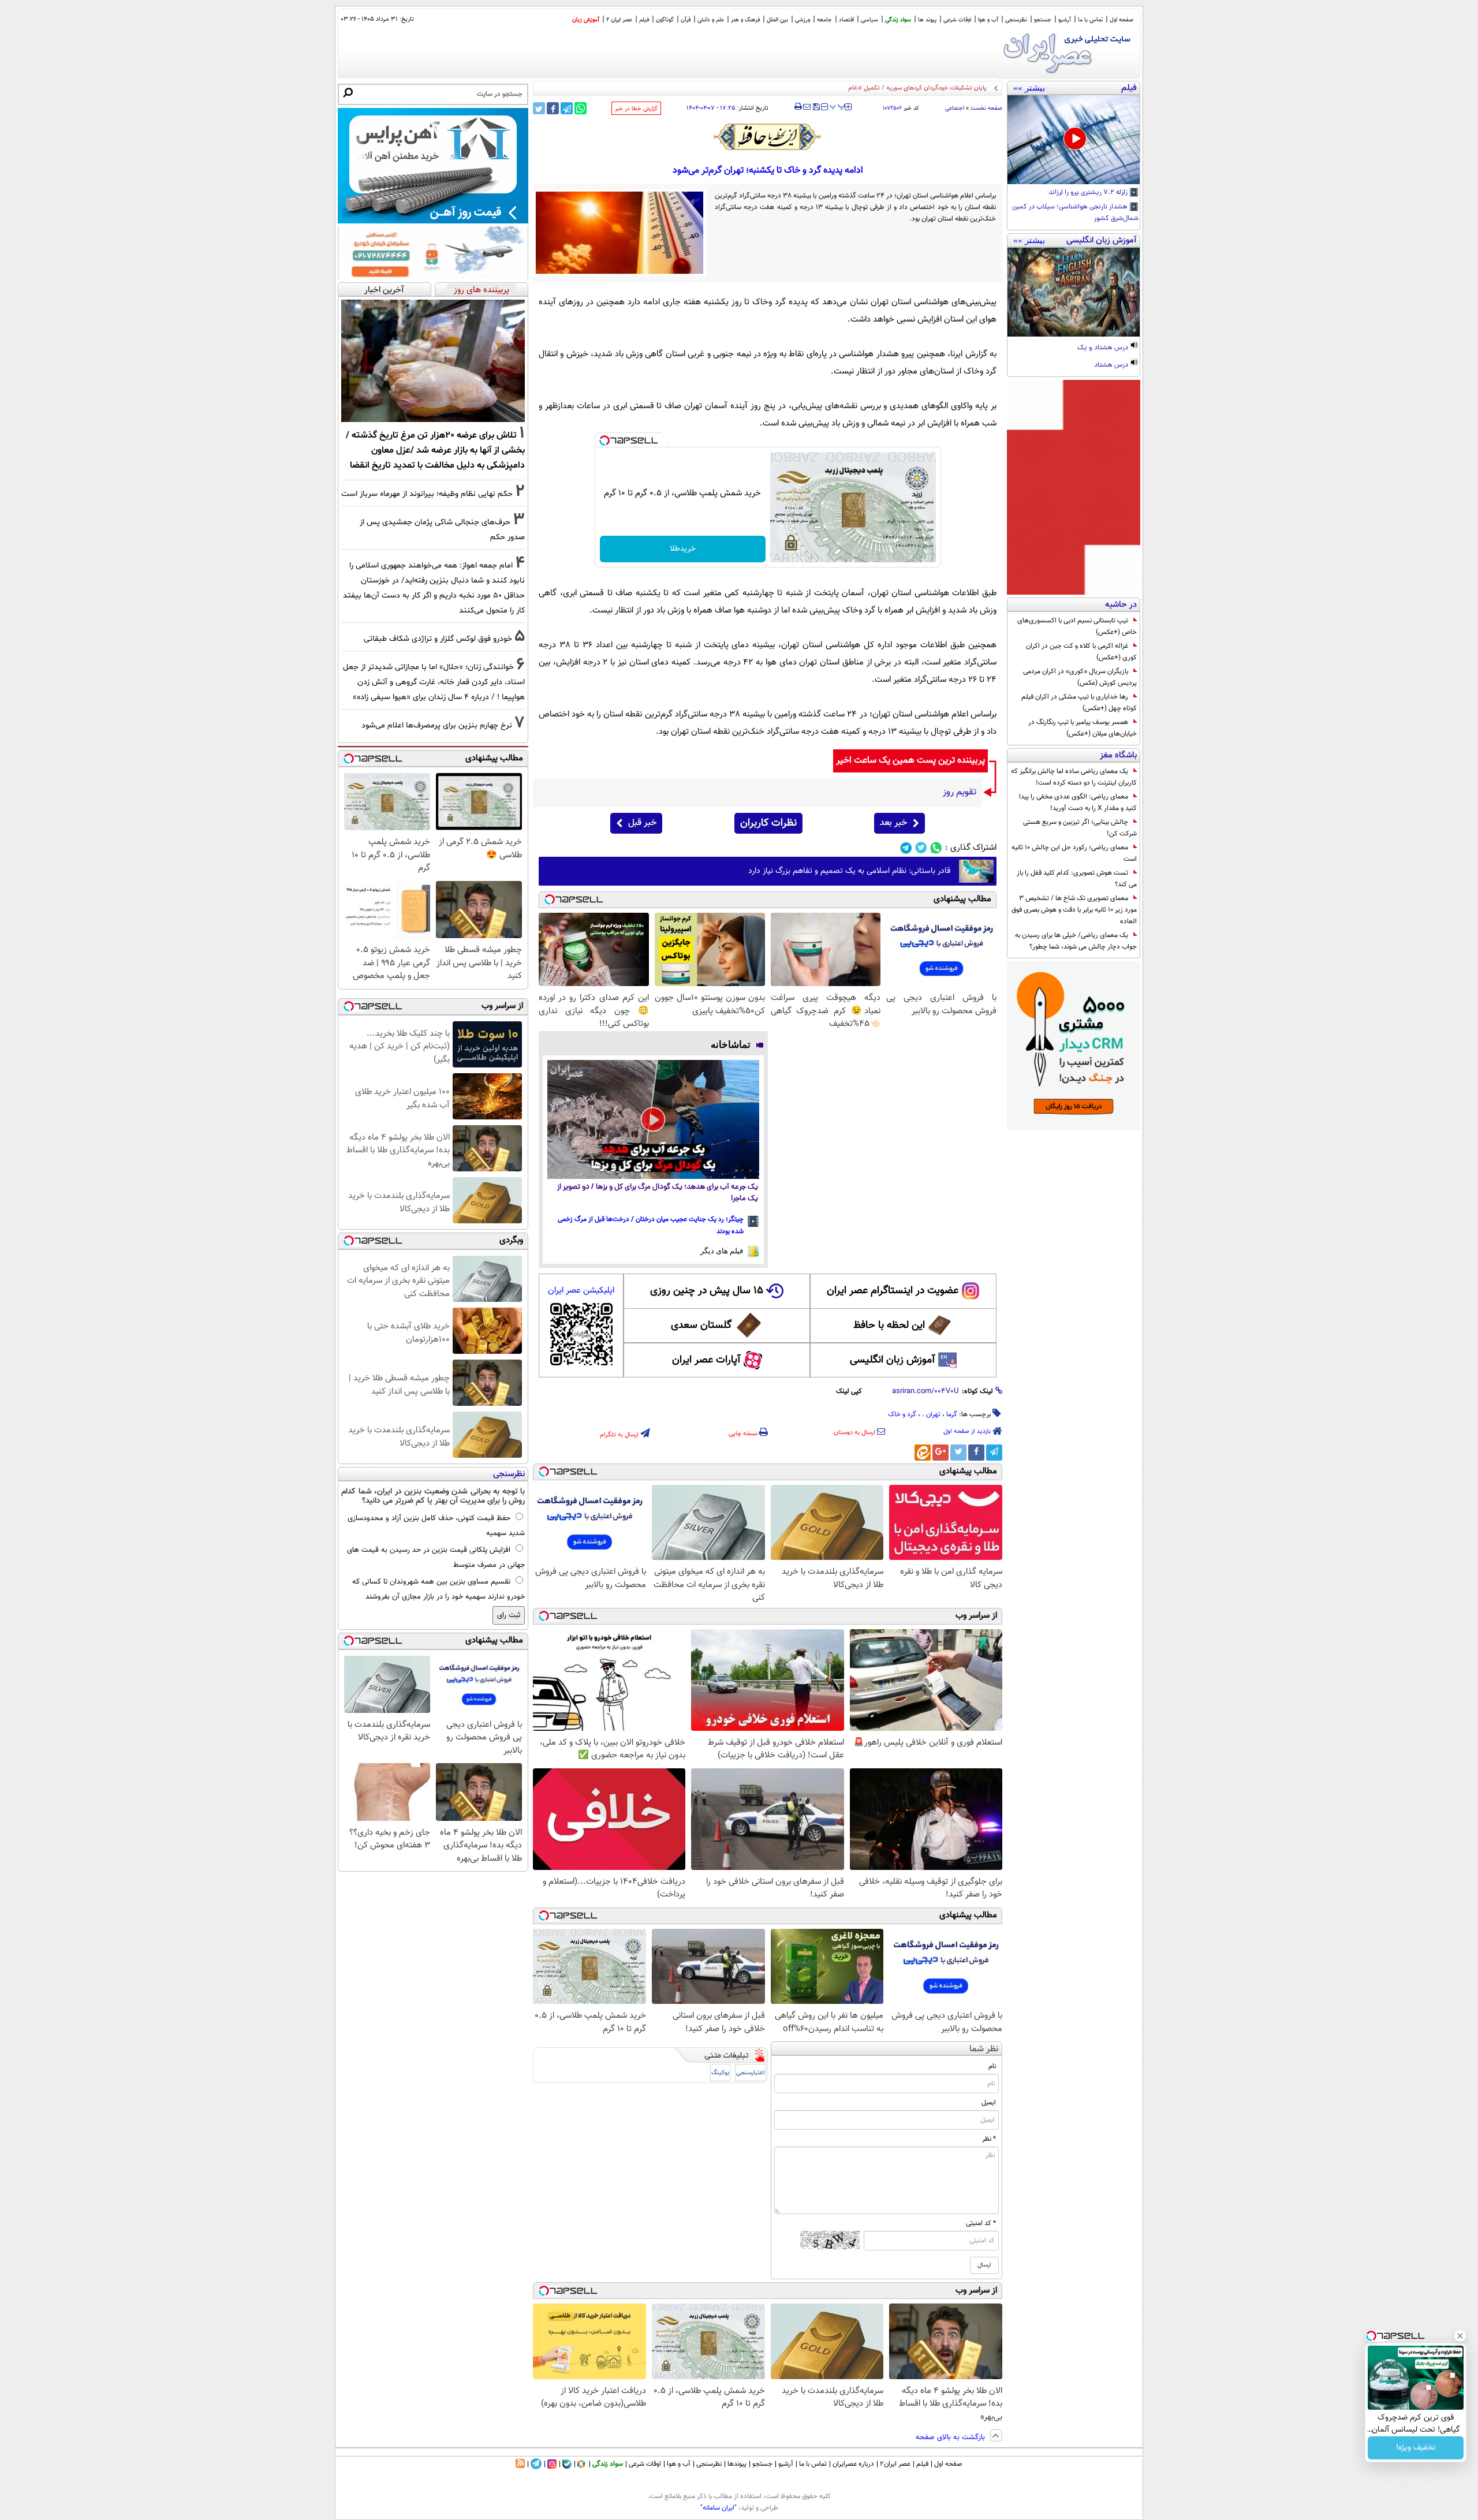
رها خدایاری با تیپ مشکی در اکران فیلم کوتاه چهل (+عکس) (1079, 703)
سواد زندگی (898, 20)
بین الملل (777, 20)
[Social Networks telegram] (906, 848)
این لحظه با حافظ (889, 1326)
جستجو (1043, 20)
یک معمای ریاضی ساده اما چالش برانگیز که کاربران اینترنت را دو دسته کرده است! (1074, 777)
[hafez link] (768, 137)
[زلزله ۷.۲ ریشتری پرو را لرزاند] (1074, 140)
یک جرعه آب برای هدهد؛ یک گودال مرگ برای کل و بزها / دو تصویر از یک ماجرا (658, 1193)
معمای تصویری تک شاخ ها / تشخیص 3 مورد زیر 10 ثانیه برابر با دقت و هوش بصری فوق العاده (1074, 910)
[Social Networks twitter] (921, 848)
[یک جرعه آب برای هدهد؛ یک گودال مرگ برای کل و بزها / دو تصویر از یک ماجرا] (653, 1119)
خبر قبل (642, 823)
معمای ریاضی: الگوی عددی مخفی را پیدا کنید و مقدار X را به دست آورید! (1078, 802)
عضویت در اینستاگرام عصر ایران (893, 1291)
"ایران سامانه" (719, 2508)
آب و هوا (988, 20)
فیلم (644, 20)
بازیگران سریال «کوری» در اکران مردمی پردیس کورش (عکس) (1080, 677)
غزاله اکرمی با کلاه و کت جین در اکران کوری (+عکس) (1081, 652)
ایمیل (989, 2103)
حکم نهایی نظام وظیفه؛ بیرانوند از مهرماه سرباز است (427, 494)
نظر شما (984, 2049)
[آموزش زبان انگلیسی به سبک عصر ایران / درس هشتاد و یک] (1074, 292)
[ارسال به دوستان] (807, 107)
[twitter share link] (539, 108)
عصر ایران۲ (895, 2464)
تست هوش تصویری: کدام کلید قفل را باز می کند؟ (1077, 879)
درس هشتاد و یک (1104, 348)
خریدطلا (683, 549)
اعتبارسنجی (751, 2073)
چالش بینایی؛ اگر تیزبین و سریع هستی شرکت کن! (1080, 828)
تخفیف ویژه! (1416, 2448)
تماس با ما (1090, 20)
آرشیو (1065, 20)
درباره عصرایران (853, 2464)
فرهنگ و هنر (745, 20)
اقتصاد (846, 20)
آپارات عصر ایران (706, 1360)
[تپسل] (604, 440)
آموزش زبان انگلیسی (893, 1360)
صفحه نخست (986, 108)
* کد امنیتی (981, 2223)
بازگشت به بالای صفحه (951, 2437)
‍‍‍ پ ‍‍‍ (838, 106)
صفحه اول (1121, 20)
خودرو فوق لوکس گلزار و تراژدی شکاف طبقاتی (438, 639)
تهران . (931, 1414)
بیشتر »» (1029, 88)
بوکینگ (720, 2073)
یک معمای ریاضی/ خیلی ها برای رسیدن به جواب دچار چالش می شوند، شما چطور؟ (1076, 941)
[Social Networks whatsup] (936, 848)
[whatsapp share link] (581, 108)
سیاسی (869, 20)
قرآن (686, 20)
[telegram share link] (567, 108)
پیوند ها (927, 20)
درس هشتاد (1112, 365)
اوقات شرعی (957, 20)
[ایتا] (923, 1453)
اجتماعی (955, 108)
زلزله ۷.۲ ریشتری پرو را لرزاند (1089, 193)
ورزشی (803, 20)
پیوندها (737, 2464)
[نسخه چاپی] (798, 107)
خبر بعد (893, 823)
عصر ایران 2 (619, 20)
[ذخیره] (816, 108)
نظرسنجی (1016, 20)
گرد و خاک (902, 1414)
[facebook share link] (553, 108)
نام (992, 2066)
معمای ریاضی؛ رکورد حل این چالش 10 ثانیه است (1074, 853)
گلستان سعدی (701, 1326)
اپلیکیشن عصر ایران (581, 1291)
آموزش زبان (586, 20)
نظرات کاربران (768, 823)
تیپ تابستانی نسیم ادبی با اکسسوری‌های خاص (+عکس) (1077, 626)
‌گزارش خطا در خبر (636, 109)
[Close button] (1460, 2336)
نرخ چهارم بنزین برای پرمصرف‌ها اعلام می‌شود (437, 725)
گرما (952, 1414)
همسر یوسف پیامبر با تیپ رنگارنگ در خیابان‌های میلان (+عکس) (1083, 728)
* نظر (989, 2139)
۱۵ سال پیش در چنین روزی (707, 1291)
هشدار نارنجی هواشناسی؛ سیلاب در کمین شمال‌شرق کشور (1075, 213)
